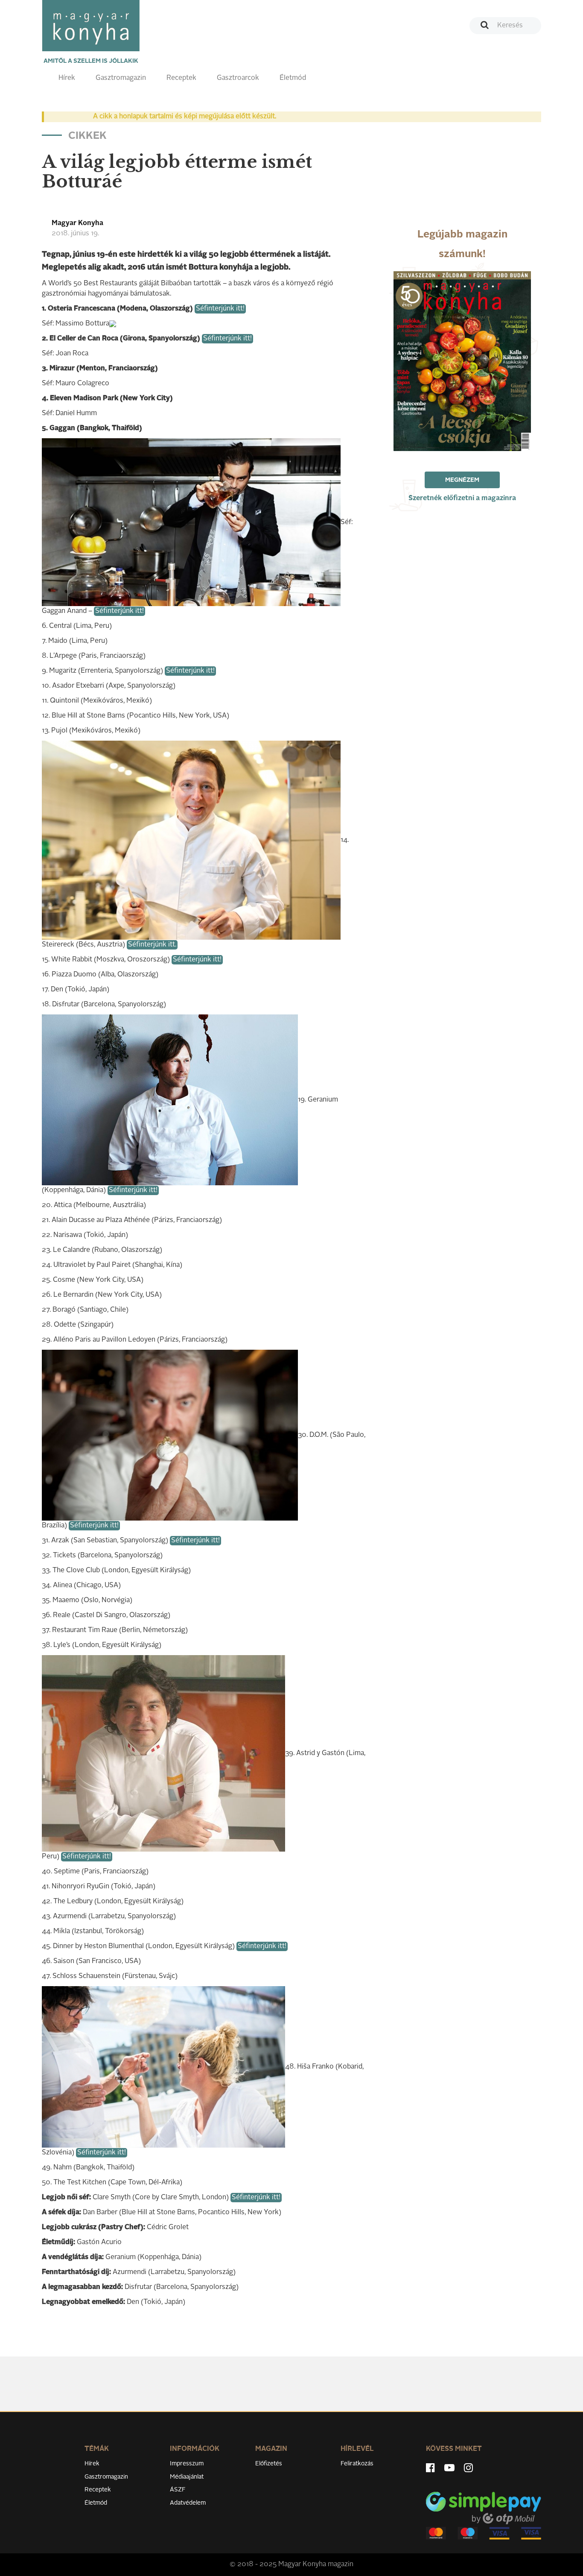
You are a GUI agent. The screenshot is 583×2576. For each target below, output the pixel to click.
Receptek (181, 78)
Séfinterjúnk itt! (220, 309)
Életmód (293, 78)
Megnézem (462, 480)
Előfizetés (269, 2464)
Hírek (67, 78)
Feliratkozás (357, 2464)
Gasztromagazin (121, 78)
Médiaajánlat (187, 2477)
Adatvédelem (188, 2503)
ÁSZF (178, 2490)
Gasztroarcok (238, 78)
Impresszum (187, 2464)
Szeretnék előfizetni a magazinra (462, 498)
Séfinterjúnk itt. (152, 945)
